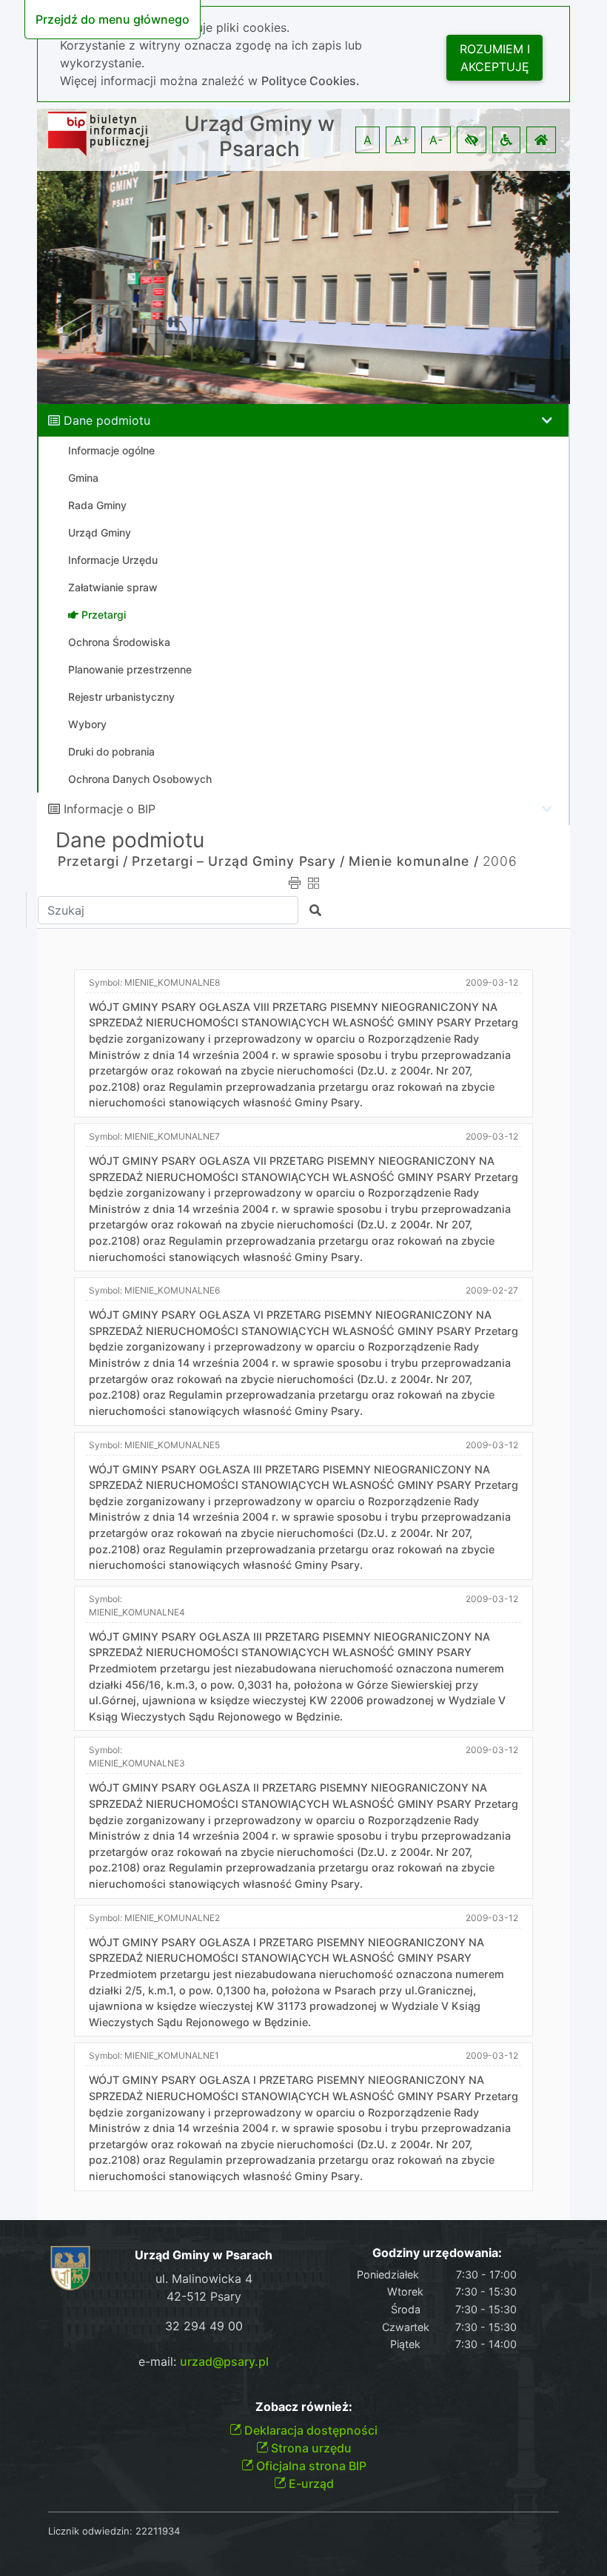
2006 (500, 861)
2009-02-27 (492, 1290)
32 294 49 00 (204, 2326)
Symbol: (154, 982)
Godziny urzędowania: (437, 2253)
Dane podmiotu (107, 420)
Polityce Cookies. (311, 81)
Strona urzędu (310, 2448)
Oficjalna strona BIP (310, 2466)
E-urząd (310, 2483)
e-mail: (204, 2361)
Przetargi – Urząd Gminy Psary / (238, 861)
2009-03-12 (492, 982)
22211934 (158, 2531)
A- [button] (436, 140)
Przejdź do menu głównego (113, 19)
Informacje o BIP (110, 809)
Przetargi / (93, 861)
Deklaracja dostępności (309, 2430)
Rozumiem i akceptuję (495, 58)
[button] (472, 140)
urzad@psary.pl (224, 2361)
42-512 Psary (204, 2296)
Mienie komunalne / (413, 861)
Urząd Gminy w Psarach (259, 137)
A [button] (368, 140)
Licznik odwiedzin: (90, 2531)
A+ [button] (402, 140)
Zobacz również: (304, 2407)
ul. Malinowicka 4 (204, 2279)
